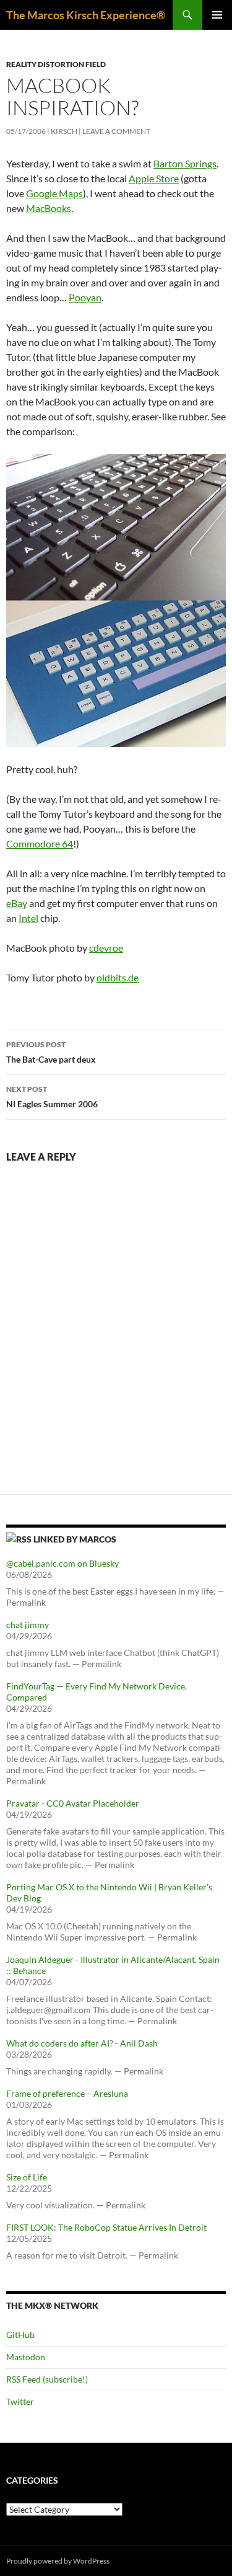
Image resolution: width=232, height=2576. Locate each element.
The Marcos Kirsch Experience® (86, 15)
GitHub (20, 2335)
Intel (28, 918)
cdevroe (106, 948)
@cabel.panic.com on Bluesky (62, 1563)
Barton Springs (185, 163)
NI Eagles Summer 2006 (52, 1097)
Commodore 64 (40, 843)
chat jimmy (28, 1625)
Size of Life (27, 2177)
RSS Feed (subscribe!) (47, 2379)
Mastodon (26, 2357)
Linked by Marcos (75, 1539)
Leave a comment (116, 131)
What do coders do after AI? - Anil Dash (82, 2043)
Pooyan (85, 297)
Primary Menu (217, 15)
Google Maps (54, 193)
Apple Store (154, 178)
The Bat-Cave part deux (51, 1052)
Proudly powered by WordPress (58, 2561)
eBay (17, 903)
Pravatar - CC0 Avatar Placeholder (73, 1803)
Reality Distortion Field (56, 64)
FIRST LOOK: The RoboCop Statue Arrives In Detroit (106, 2227)
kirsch (64, 131)
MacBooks (49, 208)
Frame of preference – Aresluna (67, 2093)
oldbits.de (118, 977)
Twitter (20, 2401)
